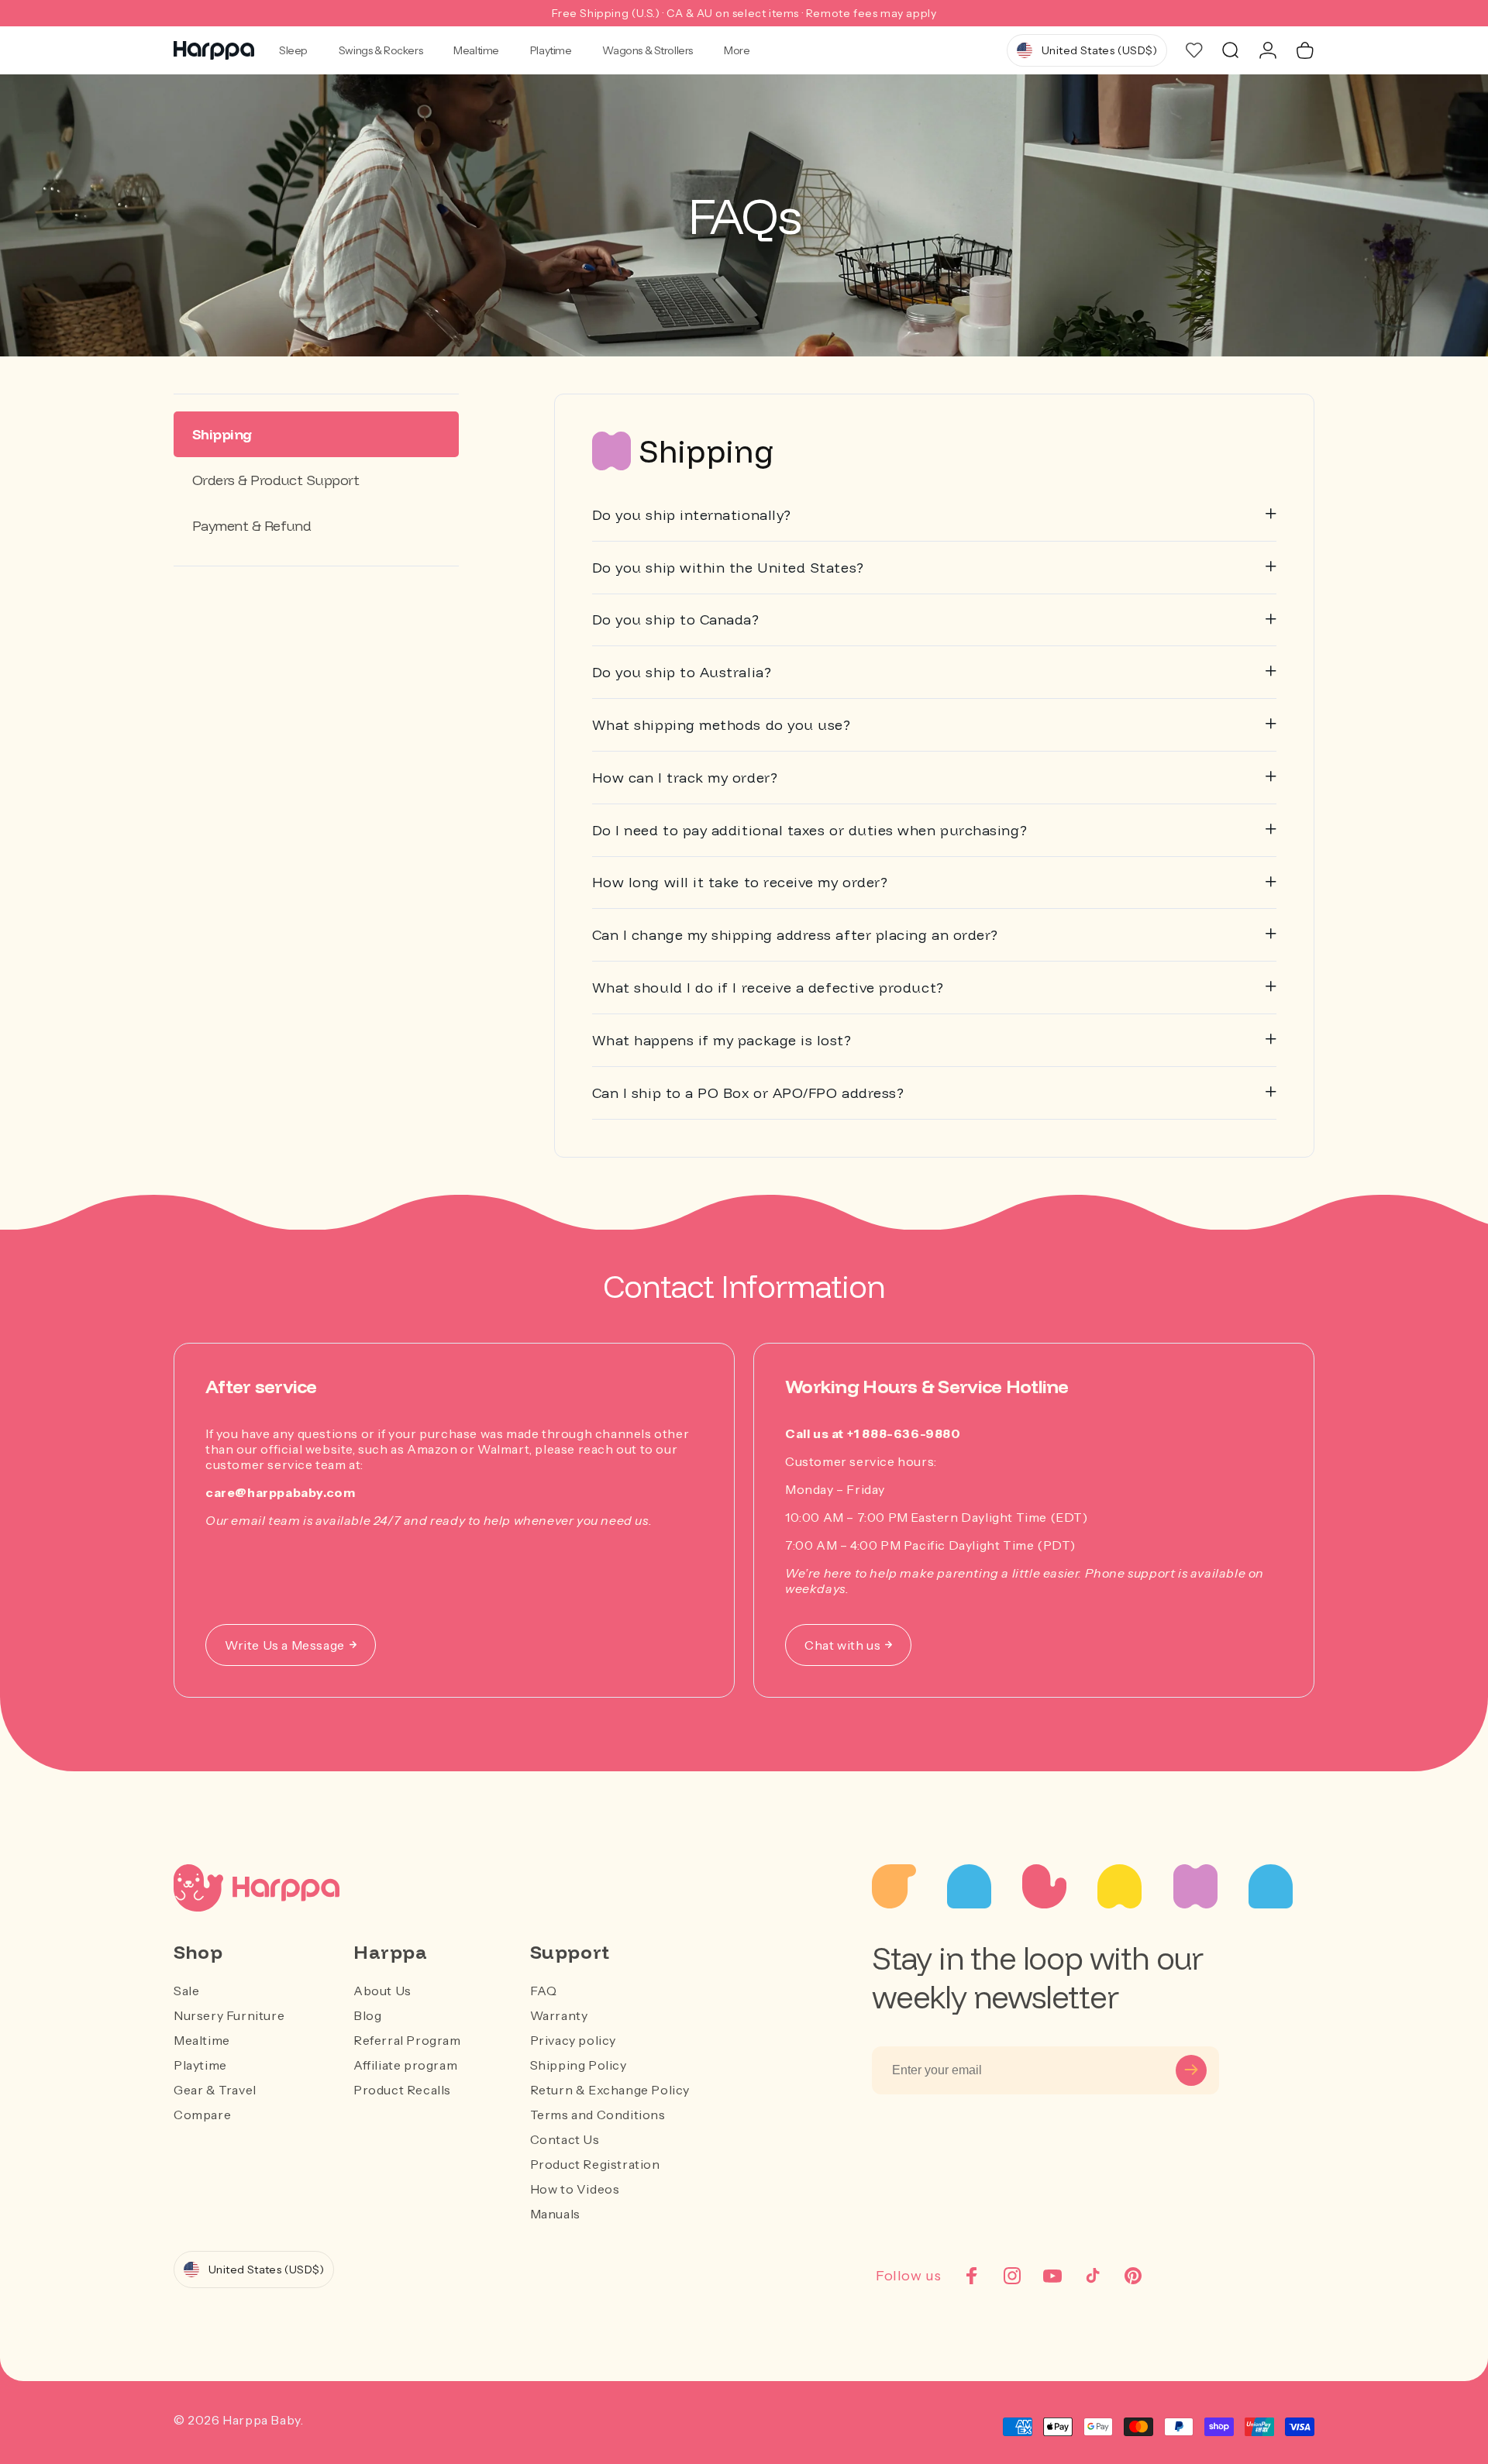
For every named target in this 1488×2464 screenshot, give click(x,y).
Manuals (555, 2214)
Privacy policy (573, 2040)
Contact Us (565, 2139)
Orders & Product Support (276, 480)
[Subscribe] (1191, 2070)
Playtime (551, 50)
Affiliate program (405, 2065)
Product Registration (595, 2164)
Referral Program (407, 2040)
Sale (186, 1991)
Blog (367, 2015)
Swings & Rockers (381, 50)
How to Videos (575, 2189)
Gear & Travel (215, 2090)
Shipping (222, 434)
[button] (1231, 50)
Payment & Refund (251, 526)
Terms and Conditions (598, 2115)
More (737, 50)
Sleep (293, 50)
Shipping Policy (579, 2065)
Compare (202, 2115)
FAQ (544, 1991)
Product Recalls (402, 2090)
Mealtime (476, 50)
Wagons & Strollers (647, 50)
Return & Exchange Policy (610, 2090)
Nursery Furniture (229, 2015)
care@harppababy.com (280, 1492)
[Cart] (1305, 50)
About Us (382, 1991)
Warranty (559, 2015)
